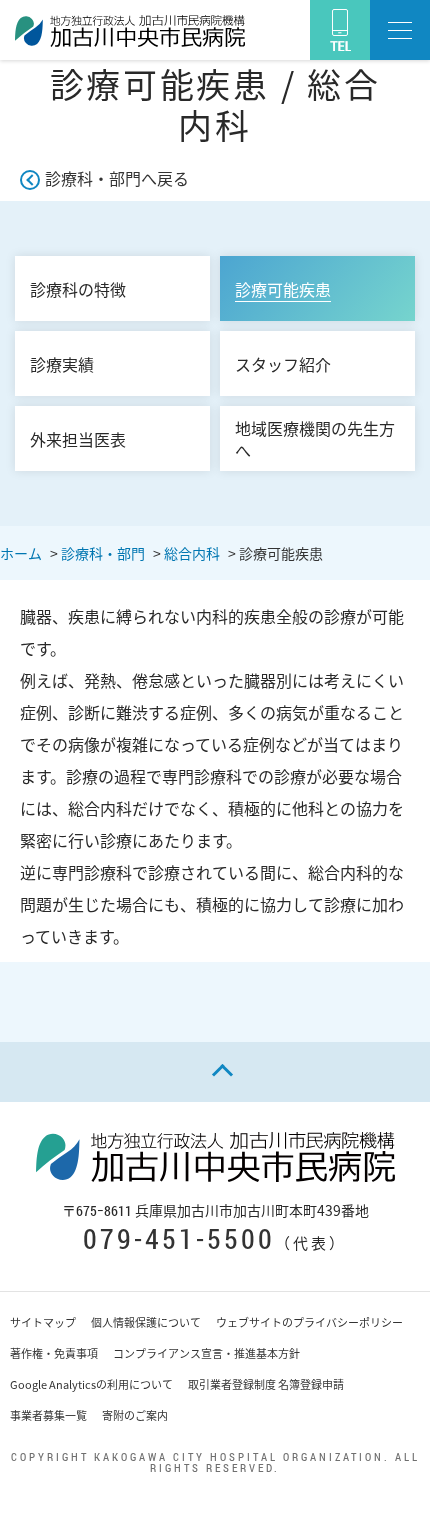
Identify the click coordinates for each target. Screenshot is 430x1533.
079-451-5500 (179, 1238)
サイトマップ (43, 1322)
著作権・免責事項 (54, 1353)
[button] (400, 30)
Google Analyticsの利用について (91, 1384)
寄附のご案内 (135, 1415)
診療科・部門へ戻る (117, 178)
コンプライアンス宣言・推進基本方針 (206, 1353)
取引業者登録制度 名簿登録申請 (266, 1384)
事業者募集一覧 (48, 1415)
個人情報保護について (146, 1322)
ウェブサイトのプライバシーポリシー (309, 1322)
